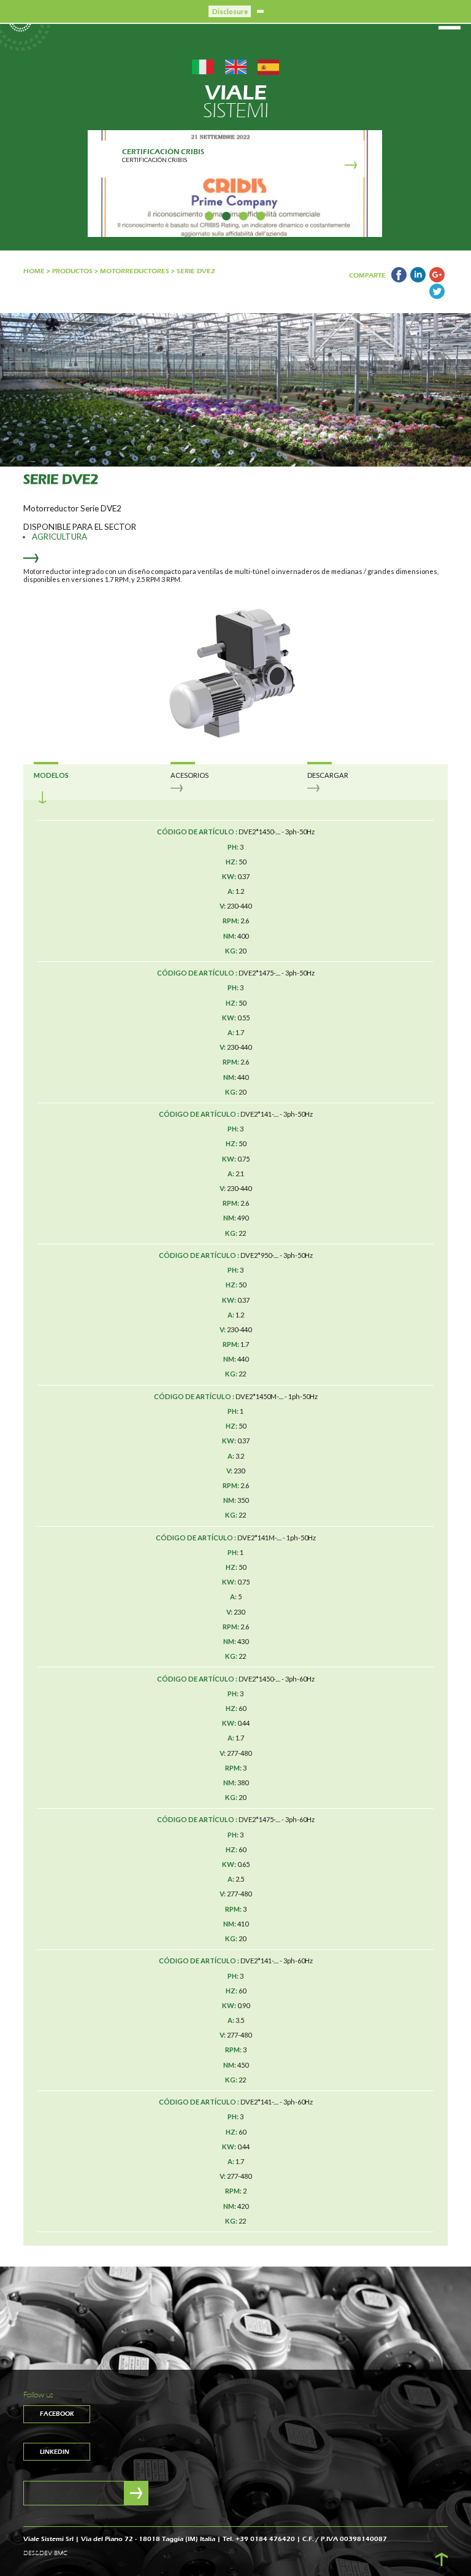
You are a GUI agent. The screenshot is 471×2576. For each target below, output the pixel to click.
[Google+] (437, 280)
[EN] (236, 66)
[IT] (203, 66)
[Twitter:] (437, 296)
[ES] (268, 66)
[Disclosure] (260, 11)
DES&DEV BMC (45, 2553)
